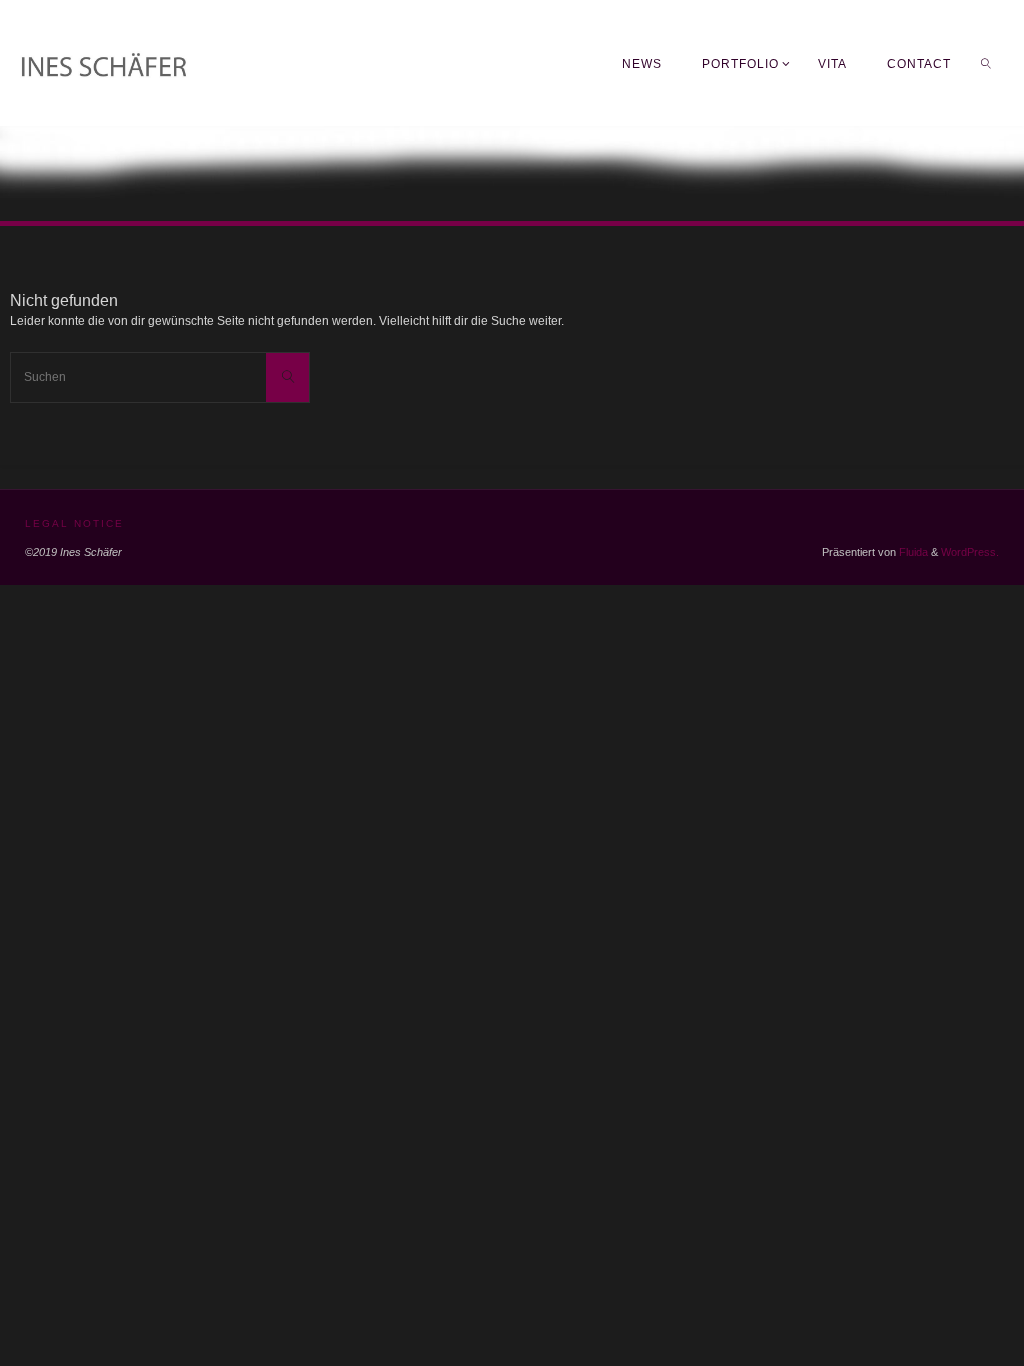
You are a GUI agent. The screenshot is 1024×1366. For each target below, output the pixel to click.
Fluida (912, 552)
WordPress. (970, 552)
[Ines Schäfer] (209, 63)
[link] (986, 63)
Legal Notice (74, 523)
